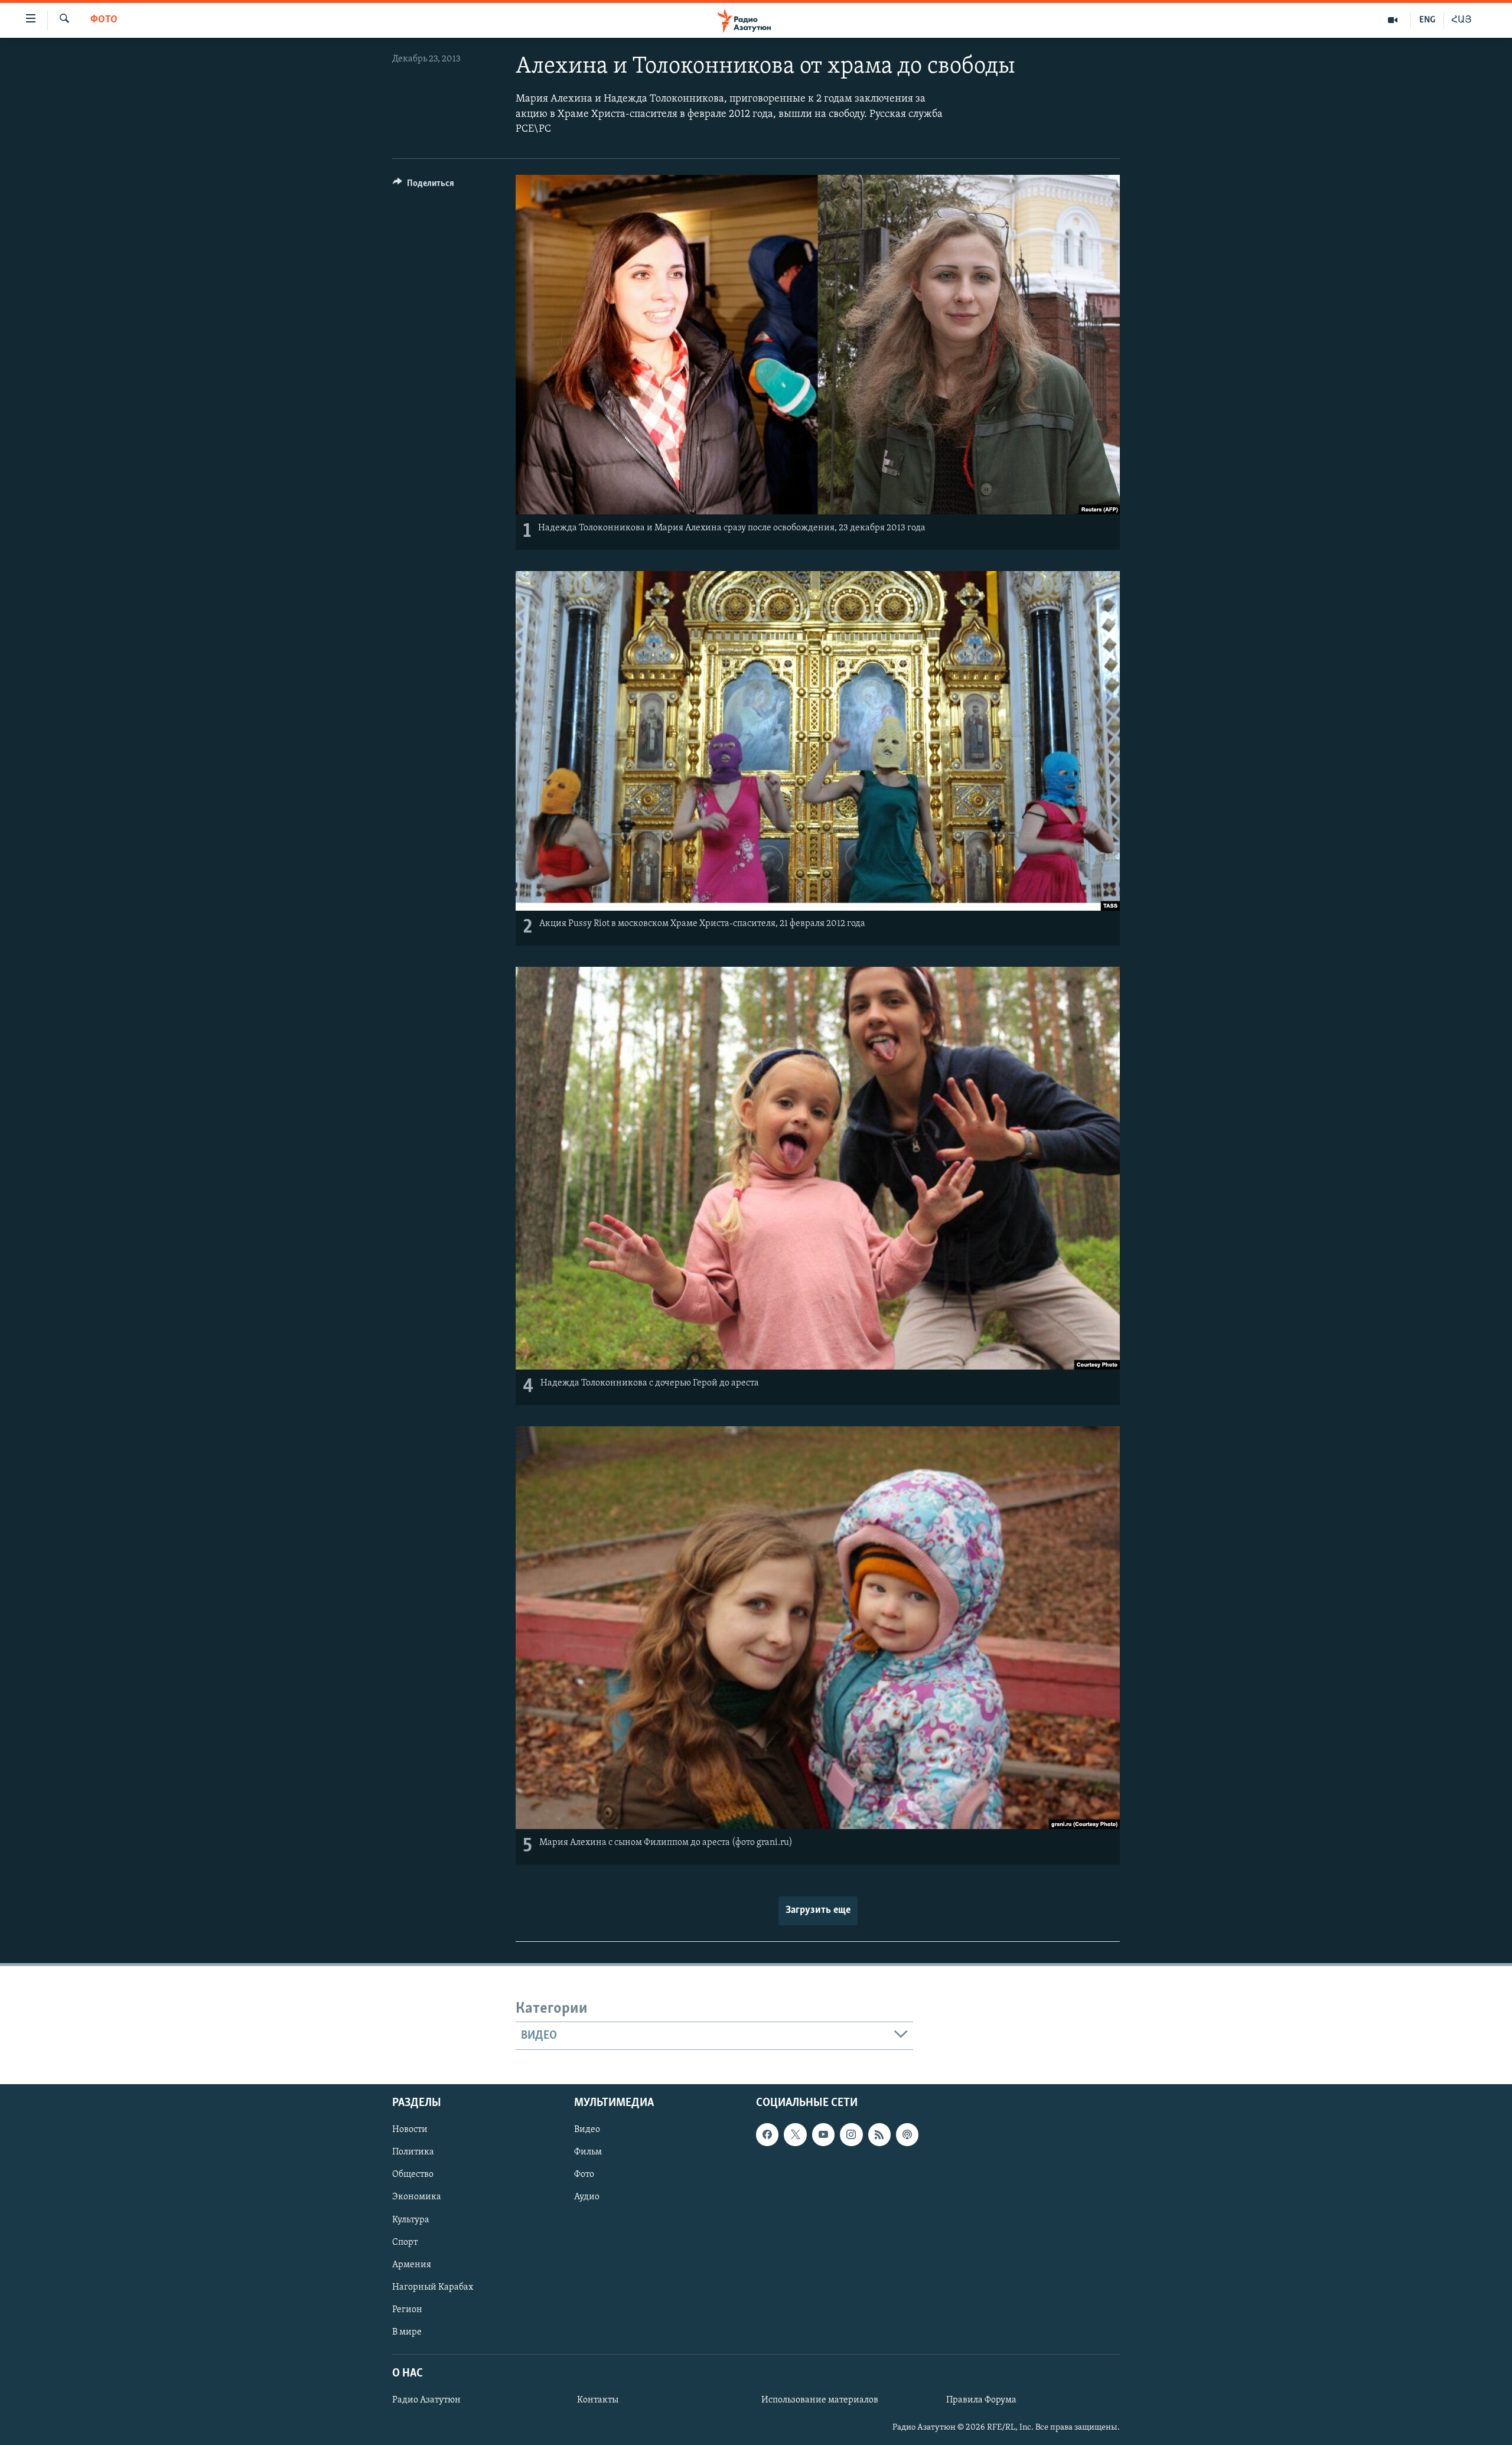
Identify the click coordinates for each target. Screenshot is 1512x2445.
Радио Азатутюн (426, 2401)
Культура (411, 2220)
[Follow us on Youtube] (823, 2135)
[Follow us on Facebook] (767, 2135)
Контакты (598, 2401)
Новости (410, 2130)
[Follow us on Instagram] (851, 2135)
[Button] (423, 186)
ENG (1427, 20)
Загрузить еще (818, 1911)
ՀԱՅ (1462, 20)
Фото (104, 20)
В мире (407, 2332)
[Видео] (1393, 20)
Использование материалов (820, 2401)
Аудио (587, 2198)
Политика (413, 2153)
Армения (412, 2265)
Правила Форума (981, 2401)
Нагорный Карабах (433, 2287)
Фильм (588, 2153)
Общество (413, 2175)
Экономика (417, 2198)
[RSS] (879, 2135)
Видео (587, 2130)
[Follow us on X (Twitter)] (795, 2135)
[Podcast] (907, 2135)
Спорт (405, 2242)
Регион (407, 2310)
